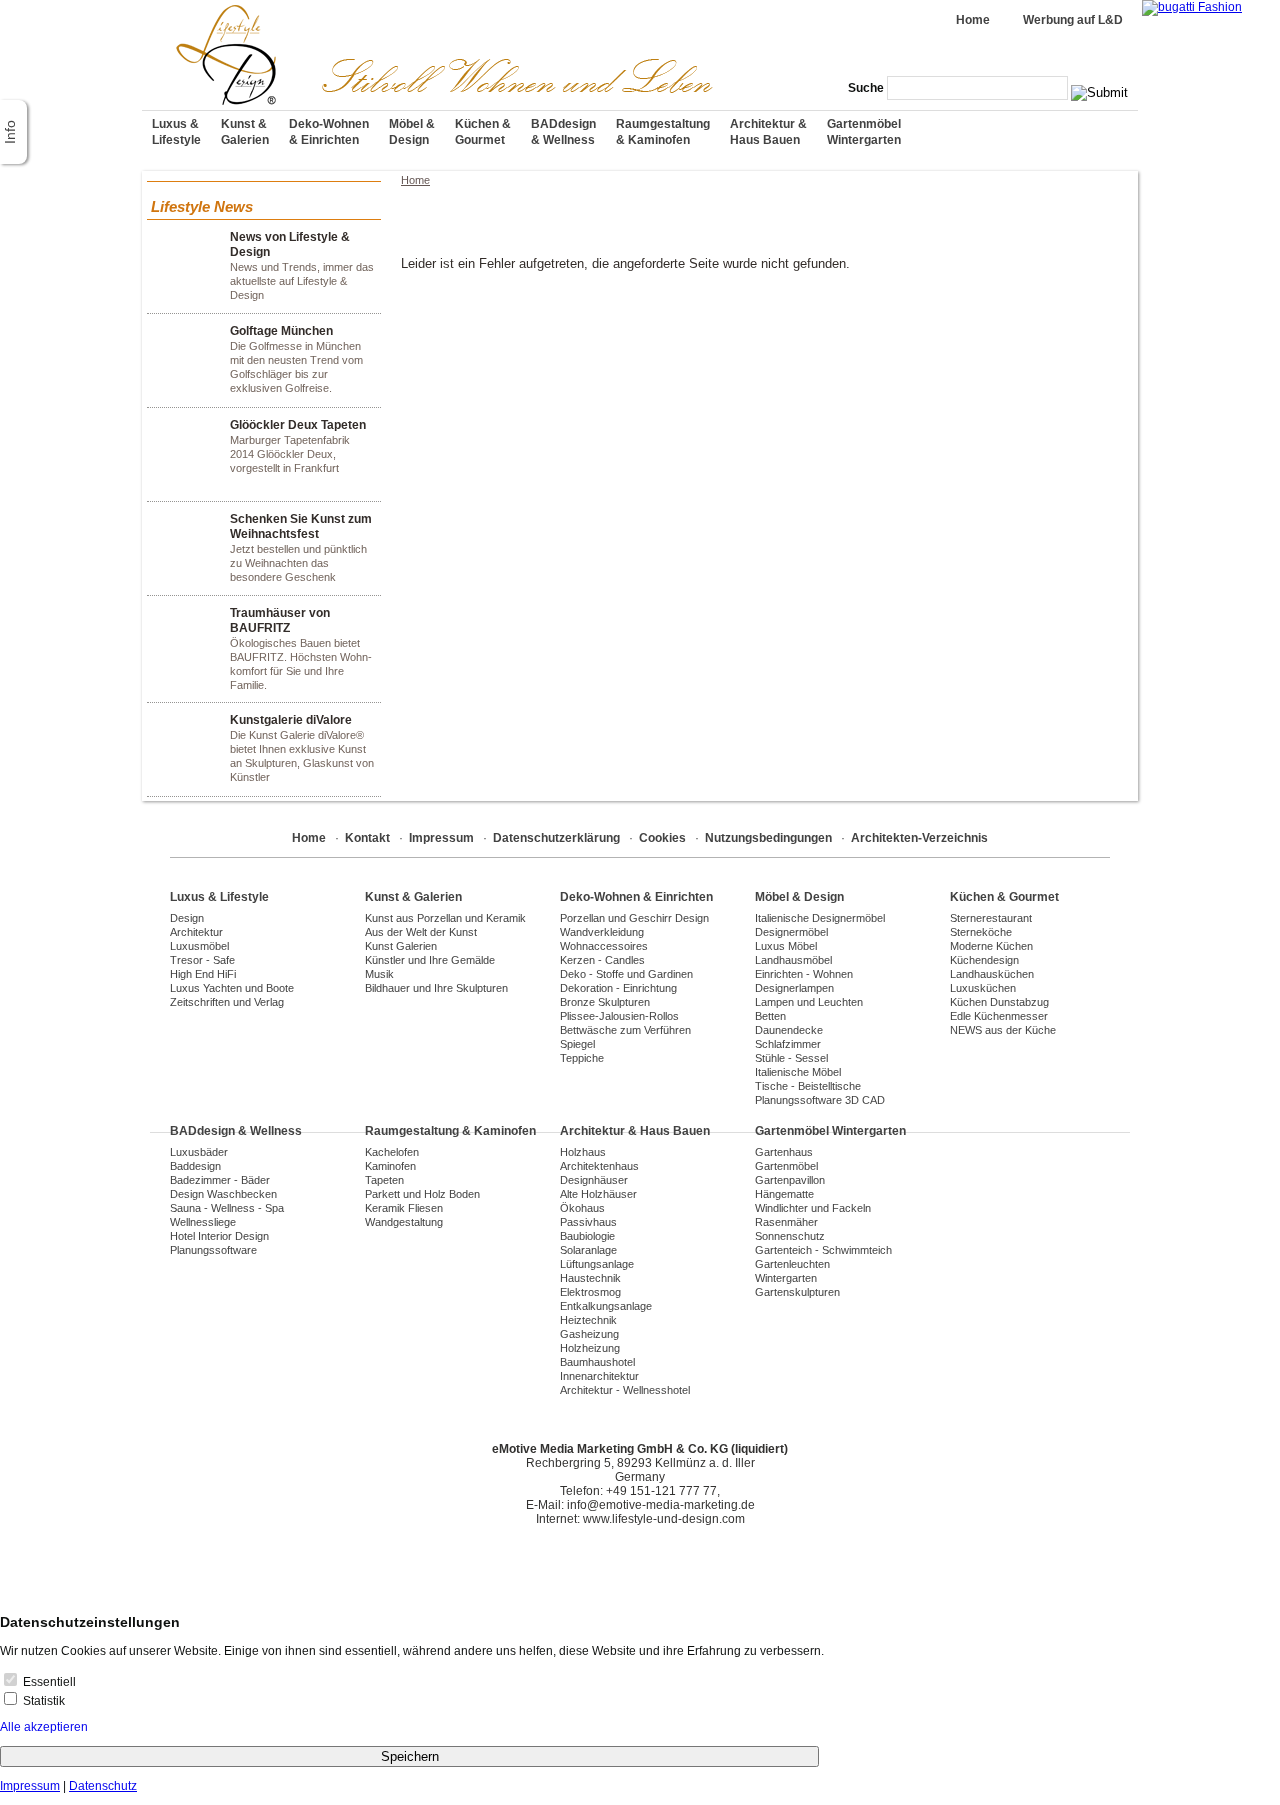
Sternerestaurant (991, 918)
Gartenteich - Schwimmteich (823, 1250)
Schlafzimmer (788, 1044)
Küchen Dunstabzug (999, 1002)
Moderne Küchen (991, 946)
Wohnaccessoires (604, 946)
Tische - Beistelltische (808, 1086)
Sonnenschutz (790, 1236)
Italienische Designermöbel (820, 918)
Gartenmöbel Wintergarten (864, 132)
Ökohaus (582, 1208)
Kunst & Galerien (245, 132)
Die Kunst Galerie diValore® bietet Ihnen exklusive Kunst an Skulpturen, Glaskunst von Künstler (302, 748)
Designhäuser (594, 1180)
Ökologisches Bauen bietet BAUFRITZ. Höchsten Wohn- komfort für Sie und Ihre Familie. (301, 648)
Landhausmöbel (793, 960)
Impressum (441, 838)
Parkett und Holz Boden (422, 1194)
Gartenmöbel (786, 1166)
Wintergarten (786, 1278)
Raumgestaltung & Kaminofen (663, 132)
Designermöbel (791, 932)
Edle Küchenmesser (999, 1016)
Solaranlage (588, 1250)
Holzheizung (590, 1348)
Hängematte (784, 1194)
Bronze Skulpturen (605, 1002)
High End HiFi (203, 974)
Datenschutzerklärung (556, 838)
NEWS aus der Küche (1003, 1030)
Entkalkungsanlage (606, 1306)
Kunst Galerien (401, 946)
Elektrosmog (590, 1292)
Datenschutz (103, 1786)
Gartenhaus (784, 1152)
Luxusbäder (199, 1152)
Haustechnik (590, 1278)
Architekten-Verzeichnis (919, 838)
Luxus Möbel (786, 946)
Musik (379, 974)
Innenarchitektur (599, 1376)
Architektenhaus (599, 1166)
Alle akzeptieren (44, 1727)
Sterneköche (981, 932)
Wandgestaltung (404, 1222)
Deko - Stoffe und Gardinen (626, 974)
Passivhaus (588, 1222)
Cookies (662, 838)
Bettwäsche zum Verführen (625, 1030)
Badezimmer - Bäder (220, 1180)
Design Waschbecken (223, 1194)
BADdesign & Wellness (563, 132)
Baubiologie (587, 1236)
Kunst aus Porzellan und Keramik (445, 918)
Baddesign (195, 1166)
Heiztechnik (588, 1320)
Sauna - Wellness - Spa (227, 1208)
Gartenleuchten (792, 1264)
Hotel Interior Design (219, 1236)
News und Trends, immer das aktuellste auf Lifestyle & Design (302, 265)
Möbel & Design (412, 132)
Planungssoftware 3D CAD (820, 1100)
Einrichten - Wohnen (804, 974)
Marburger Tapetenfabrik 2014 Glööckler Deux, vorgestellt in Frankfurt (298, 446)
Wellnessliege (203, 1222)
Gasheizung (589, 1334)
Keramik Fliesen (404, 1208)
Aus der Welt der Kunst (421, 932)
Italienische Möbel (798, 1072)
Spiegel (577, 1044)
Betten (770, 1016)
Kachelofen (392, 1152)
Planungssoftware (213, 1250)
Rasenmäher (786, 1222)
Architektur (196, 932)
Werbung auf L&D (1073, 20)
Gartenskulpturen (797, 1292)
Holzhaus (583, 1152)
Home (973, 20)
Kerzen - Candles (602, 960)
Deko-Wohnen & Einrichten (329, 132)
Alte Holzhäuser (598, 1194)
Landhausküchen (992, 974)
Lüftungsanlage (597, 1264)
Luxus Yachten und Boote (232, 988)
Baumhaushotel (597, 1362)
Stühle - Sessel (791, 1058)
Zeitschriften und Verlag (227, 1002)
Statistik (42, 1701)
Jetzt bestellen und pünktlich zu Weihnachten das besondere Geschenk (301, 547)
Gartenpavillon (790, 1180)
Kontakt (367, 838)
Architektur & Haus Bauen (768, 132)
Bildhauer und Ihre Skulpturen (436, 988)
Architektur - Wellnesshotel (625, 1390)
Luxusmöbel (199, 946)
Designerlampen (794, 988)
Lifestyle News (202, 206)
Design (187, 918)
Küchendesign (984, 960)
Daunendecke (789, 1030)
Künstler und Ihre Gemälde (430, 960)
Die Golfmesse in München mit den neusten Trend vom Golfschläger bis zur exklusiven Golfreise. (296, 359)
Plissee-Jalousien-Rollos (619, 1016)
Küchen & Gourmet (483, 132)
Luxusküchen (983, 988)
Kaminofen (390, 1166)
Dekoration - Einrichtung (618, 988)
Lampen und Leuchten (809, 1002)
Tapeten (384, 1180)
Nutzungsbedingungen (768, 838)
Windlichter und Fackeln (813, 1208)
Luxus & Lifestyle (176, 132)
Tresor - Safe (202, 960)
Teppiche (582, 1058)
